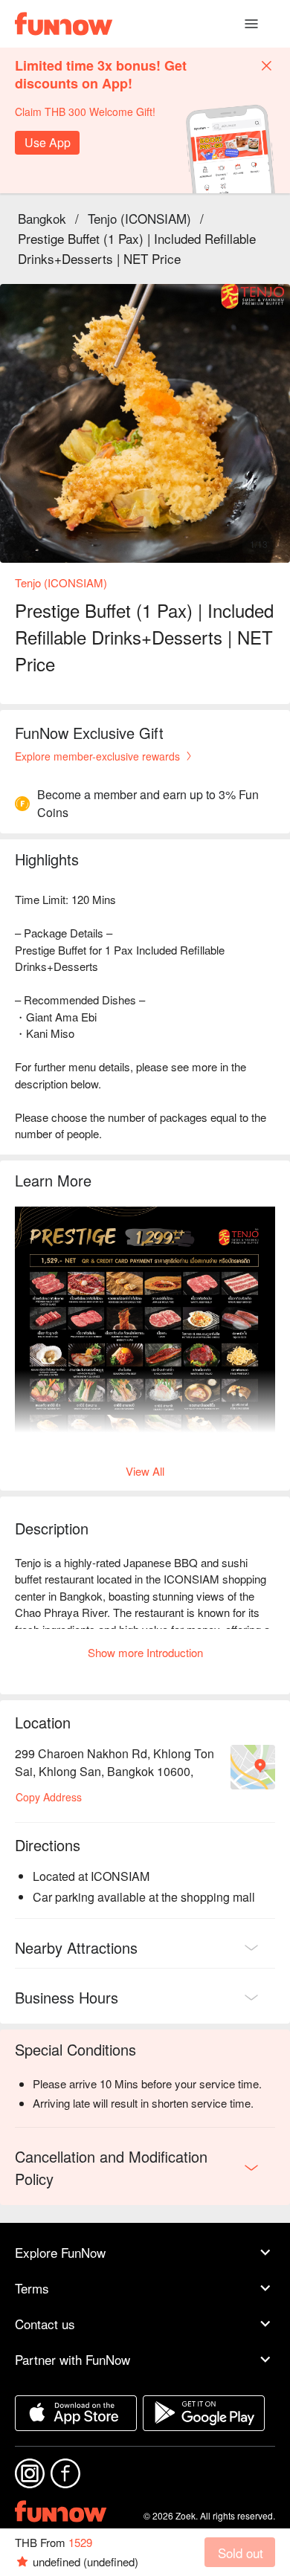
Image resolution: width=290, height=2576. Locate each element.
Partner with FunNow (72, 2359)
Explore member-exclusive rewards (97, 756)
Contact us (45, 2324)
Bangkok (42, 218)
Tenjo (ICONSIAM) (139, 218)
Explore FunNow (60, 2252)
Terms (32, 2288)
